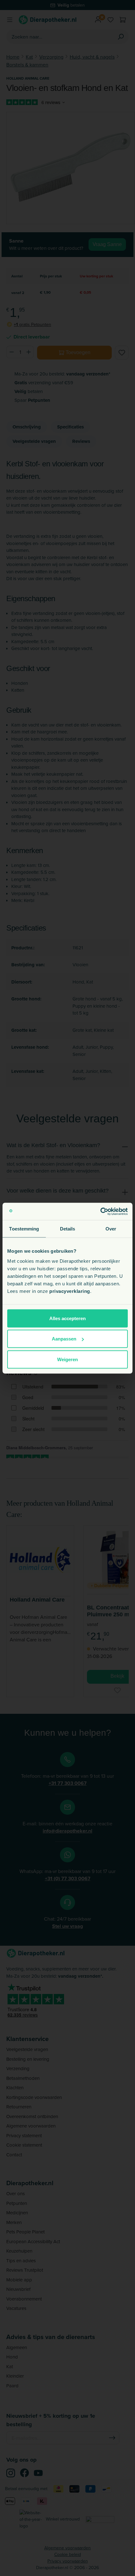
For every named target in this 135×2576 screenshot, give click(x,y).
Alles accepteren (67, 1318)
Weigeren (67, 1359)
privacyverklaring (70, 1291)
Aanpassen (64, 1339)
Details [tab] (68, 1229)
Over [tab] (111, 1229)
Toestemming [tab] (24, 1229)
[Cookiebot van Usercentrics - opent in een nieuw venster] (100, 1211)
